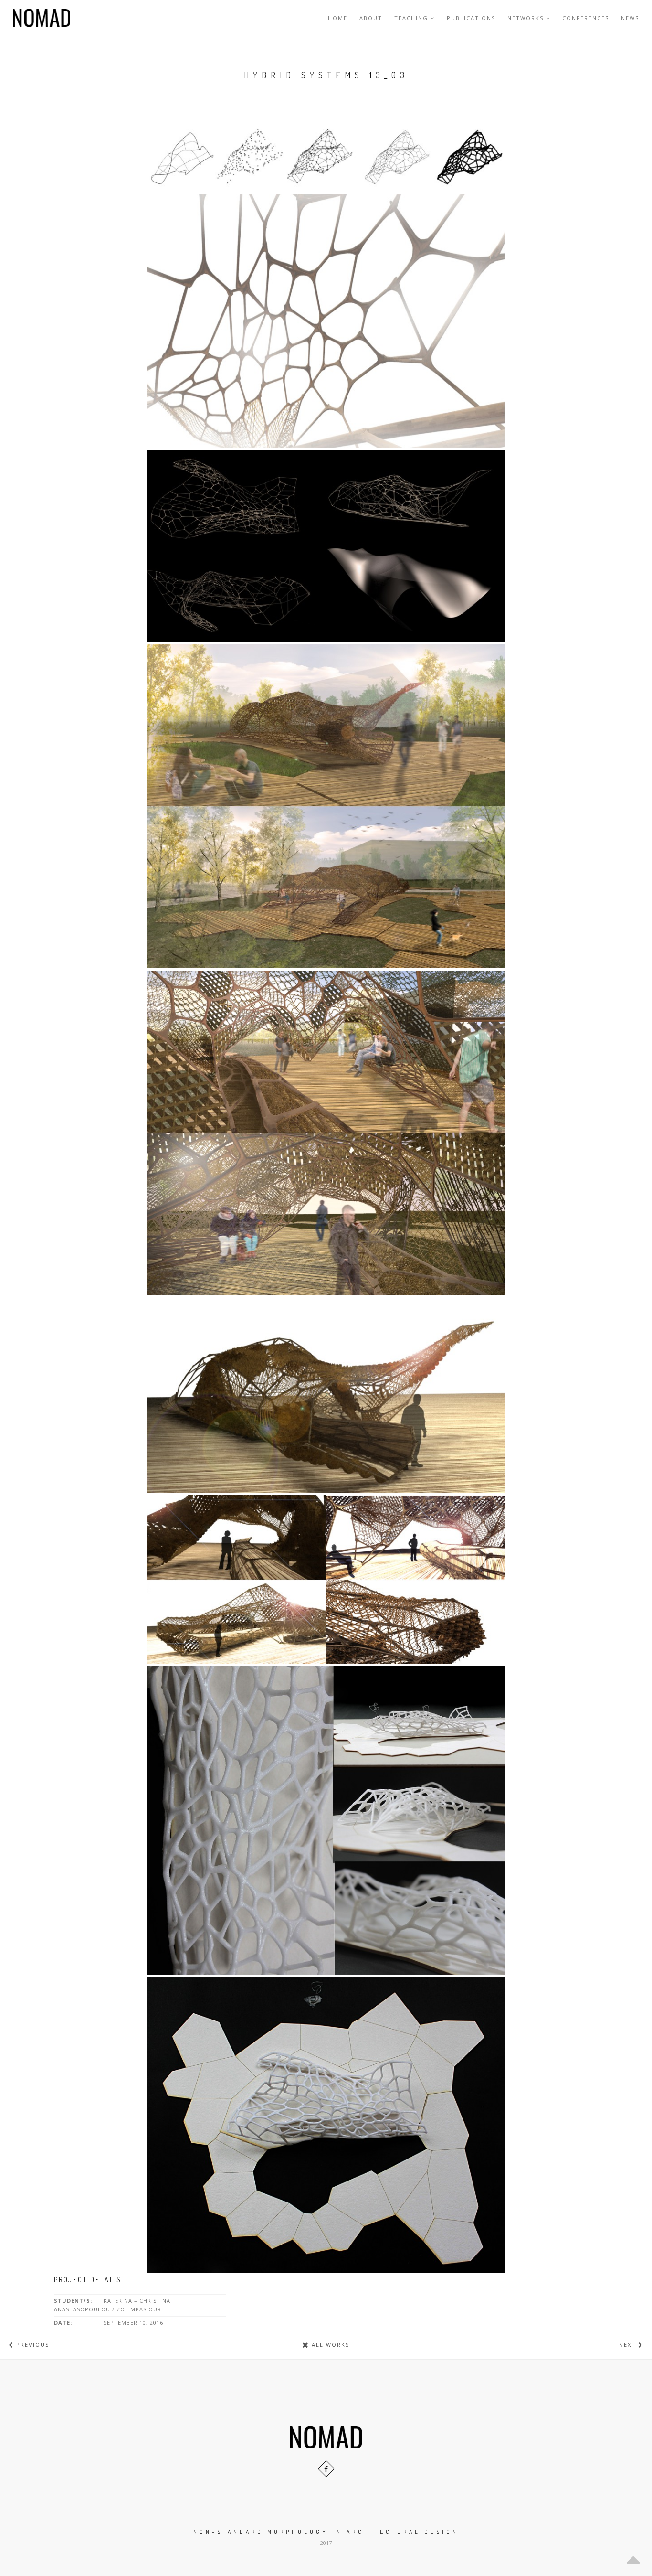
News (630, 18)
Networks (526, 18)
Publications (471, 18)
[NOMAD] (42, 18)
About (371, 18)
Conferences (586, 18)
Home (338, 18)
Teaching (411, 18)
